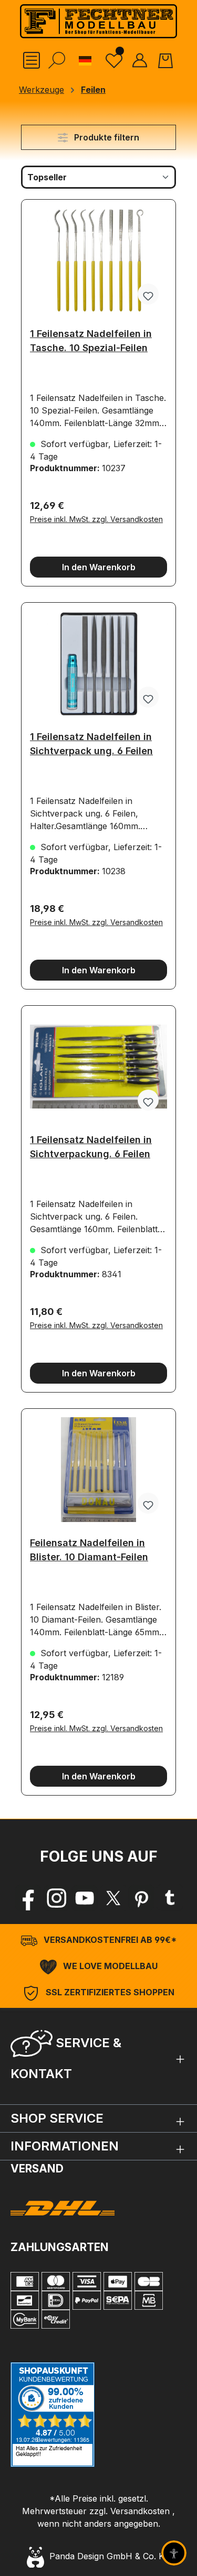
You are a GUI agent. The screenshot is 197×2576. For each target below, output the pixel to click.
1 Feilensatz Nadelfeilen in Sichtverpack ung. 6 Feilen (91, 744)
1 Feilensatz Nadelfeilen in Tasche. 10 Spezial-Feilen (91, 341)
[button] (98, 2056)
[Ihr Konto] (140, 60)
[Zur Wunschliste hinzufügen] (148, 294)
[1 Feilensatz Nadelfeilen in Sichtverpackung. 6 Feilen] (98, 1067)
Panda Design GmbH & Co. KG (107, 2556)
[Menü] (32, 60)
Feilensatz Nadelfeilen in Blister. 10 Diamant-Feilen (89, 1550)
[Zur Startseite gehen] (99, 21)
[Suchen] (57, 60)
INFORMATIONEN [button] (65, 2146)
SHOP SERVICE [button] (57, 2118)
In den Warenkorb (99, 567)
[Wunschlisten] (114, 60)
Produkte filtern (106, 137)
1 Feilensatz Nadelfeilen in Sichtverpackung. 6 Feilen (91, 1147)
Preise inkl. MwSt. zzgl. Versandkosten (96, 519)
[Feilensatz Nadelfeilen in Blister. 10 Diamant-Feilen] (98, 1470)
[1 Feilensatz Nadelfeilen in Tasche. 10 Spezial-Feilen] (98, 260)
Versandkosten (140, 2511)
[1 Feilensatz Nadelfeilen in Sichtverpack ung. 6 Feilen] (98, 664)
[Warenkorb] (165, 60)
